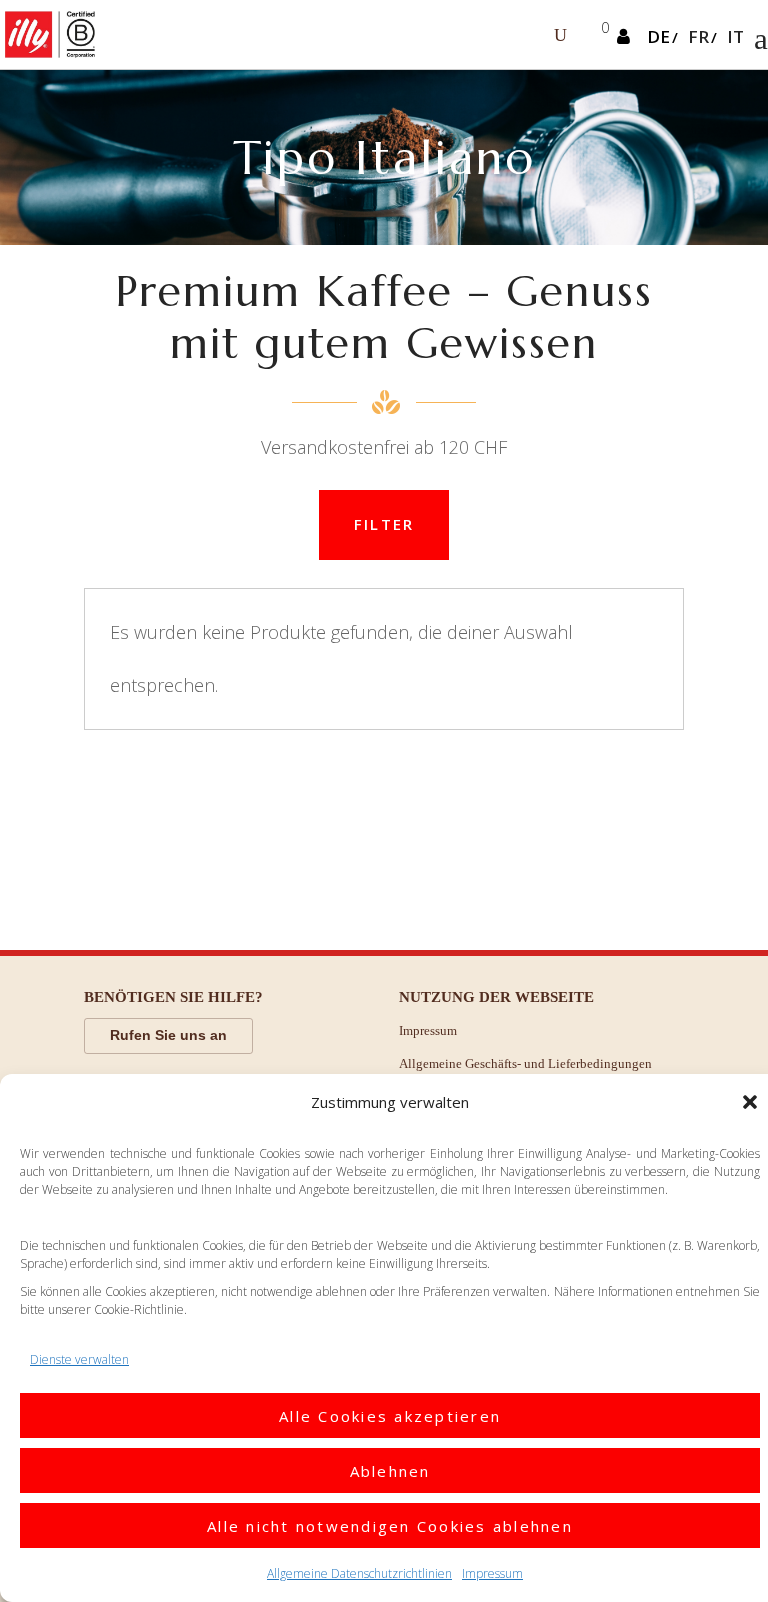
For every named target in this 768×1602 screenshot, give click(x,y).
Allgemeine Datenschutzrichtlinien (359, 1573)
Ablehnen (390, 1471)
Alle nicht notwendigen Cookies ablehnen (390, 1526)
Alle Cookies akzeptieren (390, 1416)
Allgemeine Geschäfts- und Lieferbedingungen (525, 1063)
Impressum (492, 1573)
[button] (750, 1102)
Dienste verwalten (79, 1359)
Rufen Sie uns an (168, 1035)
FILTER (384, 524)
